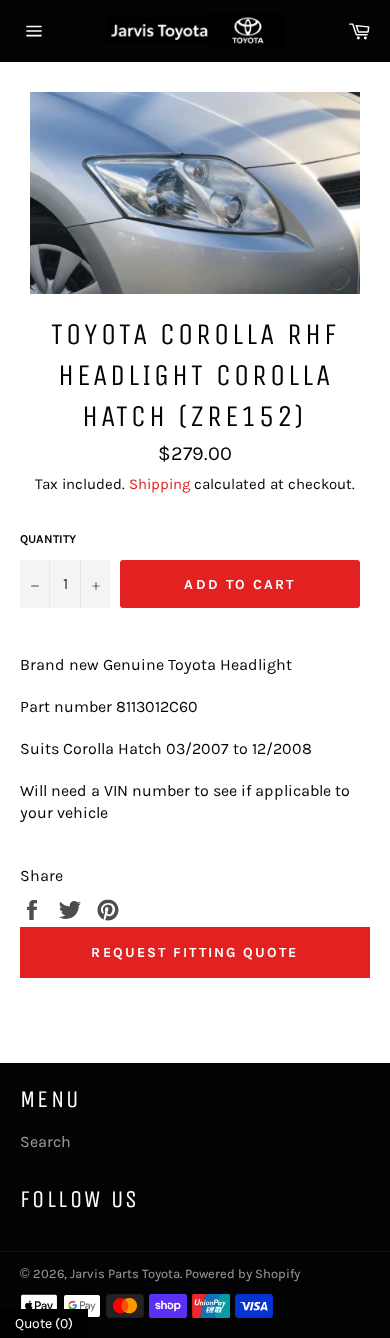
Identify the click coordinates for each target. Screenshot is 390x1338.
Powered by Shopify (242, 1273)
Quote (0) (44, 1323)
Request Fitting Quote (194, 952)
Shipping (159, 484)
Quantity (48, 539)
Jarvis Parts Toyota (125, 1273)
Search (45, 1141)
